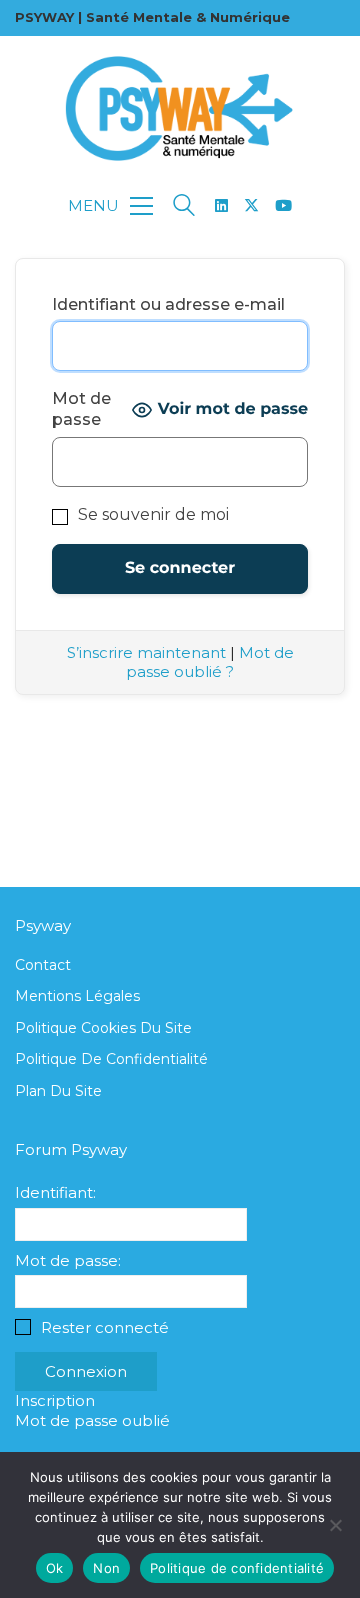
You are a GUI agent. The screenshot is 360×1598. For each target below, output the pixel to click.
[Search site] (184, 207)
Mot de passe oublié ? (210, 662)
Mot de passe (81, 409)
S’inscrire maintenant (146, 652)
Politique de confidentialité (111, 1059)
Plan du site (58, 1091)
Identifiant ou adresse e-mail (168, 304)
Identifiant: (55, 1192)
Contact (43, 965)
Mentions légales (77, 996)
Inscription (55, 1400)
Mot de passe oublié (92, 1420)
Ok (55, 1568)
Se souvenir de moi (151, 514)
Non (106, 1568)
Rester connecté (105, 1327)
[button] (110, 206)
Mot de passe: (68, 1260)
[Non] (335, 1525)
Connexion (86, 1371)
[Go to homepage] (180, 109)
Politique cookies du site (103, 1028)
